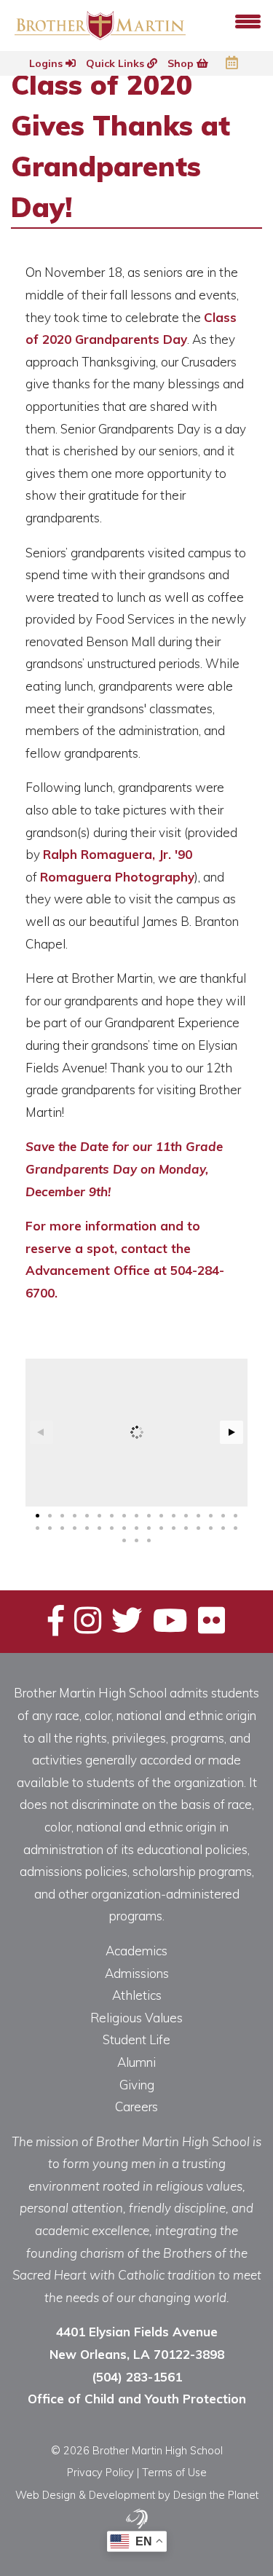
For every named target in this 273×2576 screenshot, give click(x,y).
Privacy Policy (100, 2472)
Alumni (136, 2062)
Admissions (137, 1973)
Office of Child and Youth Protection (137, 2399)
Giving (137, 2085)
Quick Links (116, 63)
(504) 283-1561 (137, 2377)
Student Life (136, 2039)
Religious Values (136, 2018)
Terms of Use (174, 2472)
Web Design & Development (85, 2495)
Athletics (137, 1995)
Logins (47, 63)
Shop (182, 63)
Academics (136, 1951)
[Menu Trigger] (248, 20)
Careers (136, 2106)
